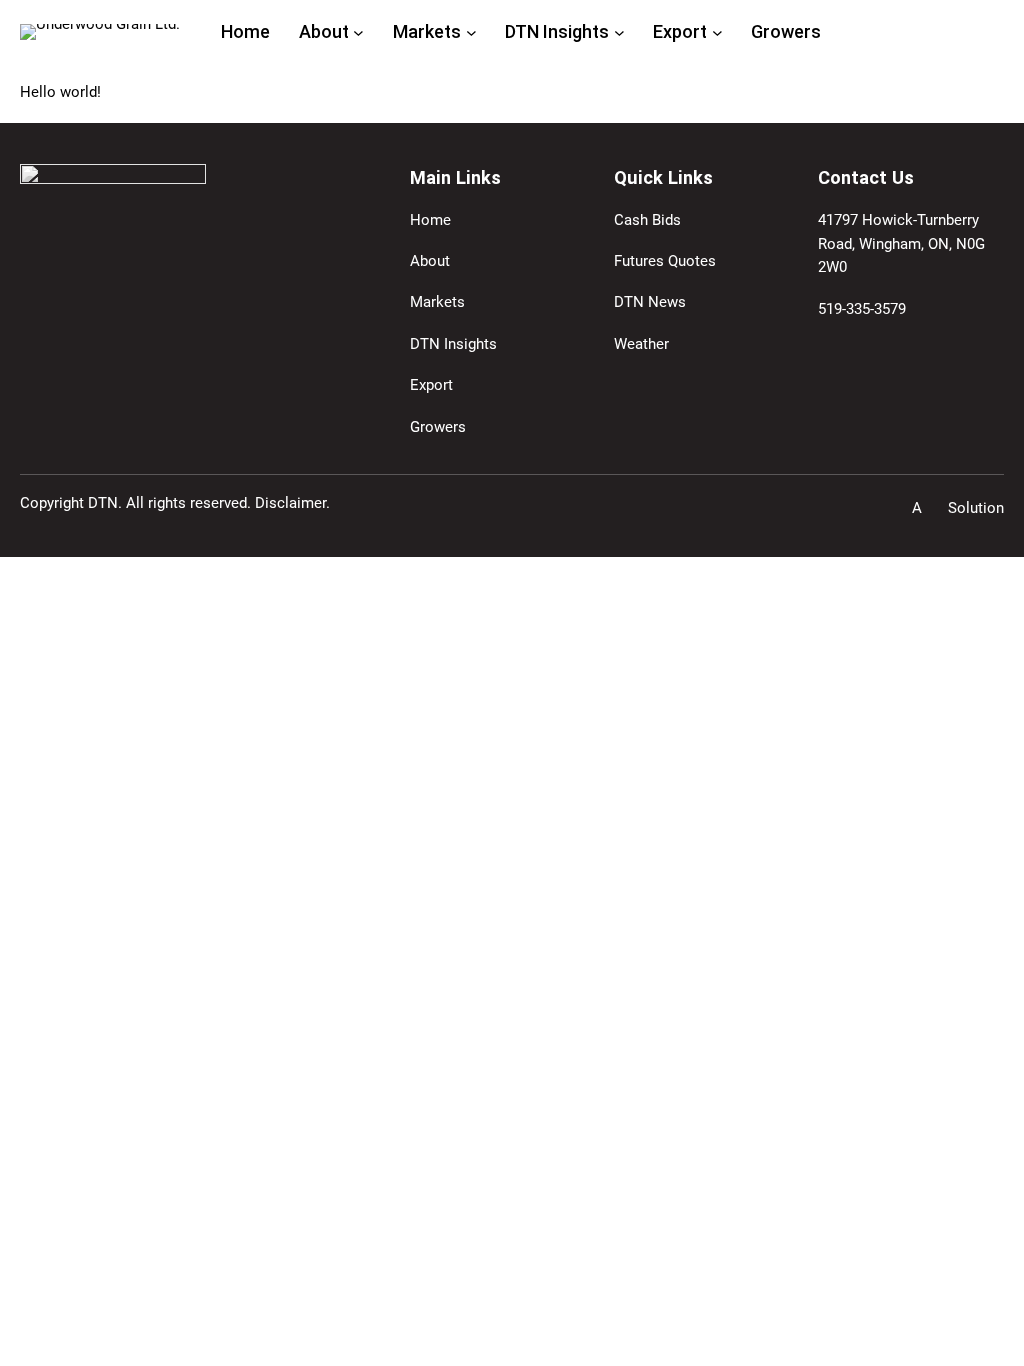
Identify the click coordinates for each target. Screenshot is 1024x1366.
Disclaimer (290, 503)
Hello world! (60, 92)
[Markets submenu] (471, 32)
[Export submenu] (717, 32)
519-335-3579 (862, 309)
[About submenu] (358, 32)
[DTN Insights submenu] (619, 32)
